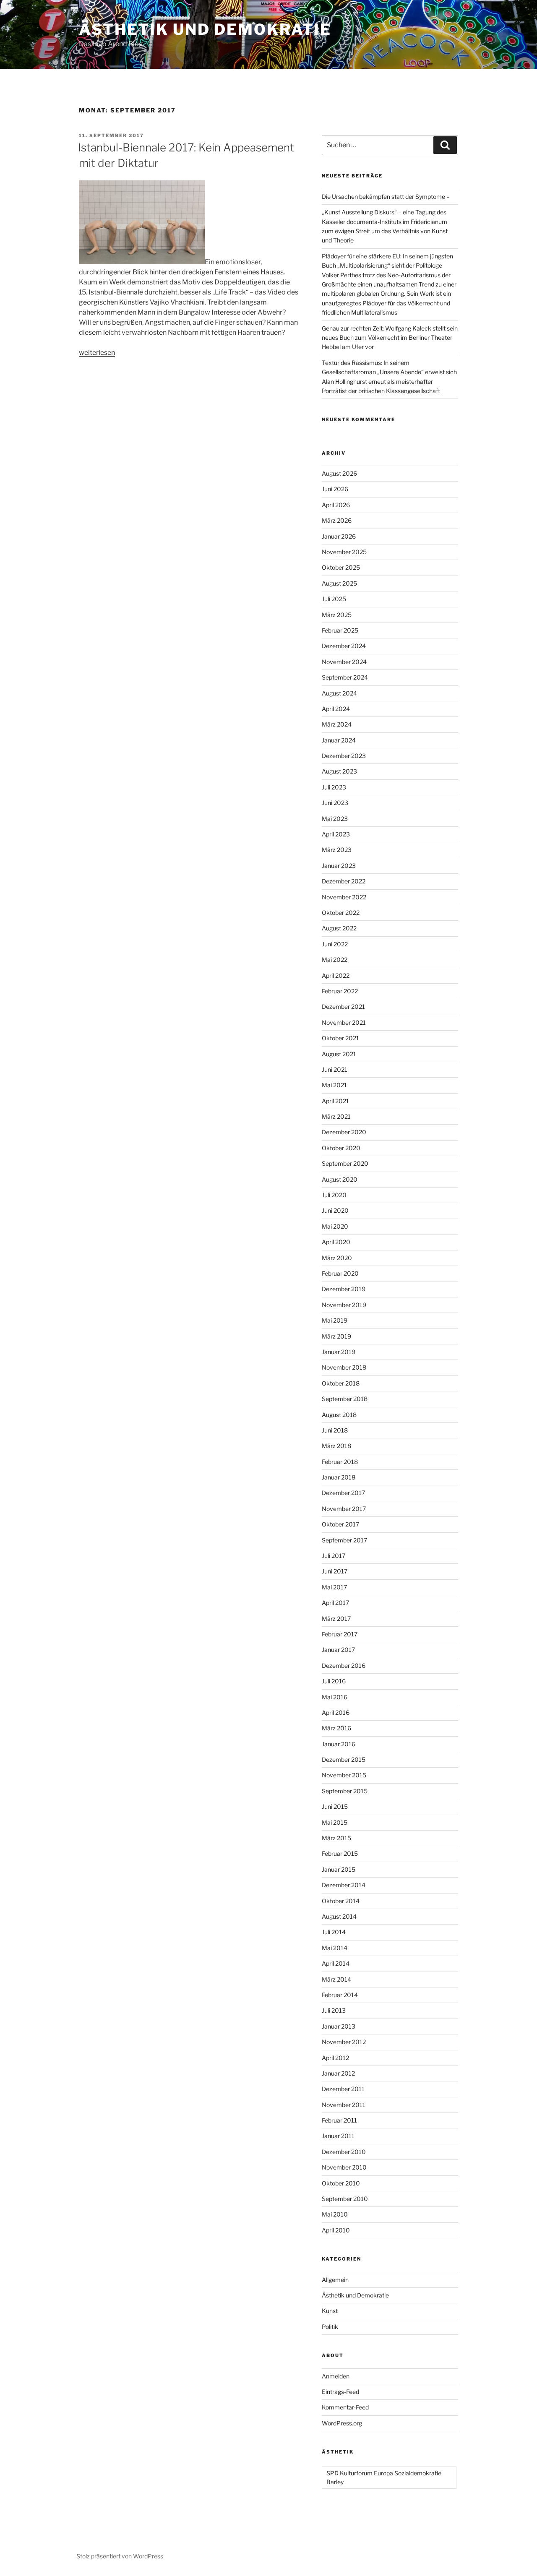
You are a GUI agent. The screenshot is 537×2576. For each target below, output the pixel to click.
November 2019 (344, 1305)
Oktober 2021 (340, 1038)
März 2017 (336, 1619)
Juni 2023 (335, 803)
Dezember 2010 (344, 2152)
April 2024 (336, 709)
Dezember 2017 (343, 1493)
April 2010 (336, 2230)
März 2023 (337, 850)
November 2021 (344, 1022)
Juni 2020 (335, 1210)
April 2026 (336, 505)
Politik (330, 2327)
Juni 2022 (335, 944)
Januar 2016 (339, 1744)
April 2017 (335, 1603)
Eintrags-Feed (340, 2392)
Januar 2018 (339, 1477)
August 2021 (339, 1054)
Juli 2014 (334, 1932)
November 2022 (344, 897)
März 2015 (336, 1838)
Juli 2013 (334, 2010)
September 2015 (345, 1791)
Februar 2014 (340, 1995)
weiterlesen (97, 353)
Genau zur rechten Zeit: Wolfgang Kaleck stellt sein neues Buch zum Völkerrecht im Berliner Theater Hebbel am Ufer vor (390, 338)
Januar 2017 (338, 1650)
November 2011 (344, 2105)
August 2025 (339, 583)
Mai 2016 (335, 1697)
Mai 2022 (335, 960)
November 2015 (344, 1775)
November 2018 (344, 1367)
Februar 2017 (340, 1634)
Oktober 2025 (341, 567)
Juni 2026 (335, 489)
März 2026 (337, 520)
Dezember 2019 (344, 1289)
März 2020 (337, 1258)
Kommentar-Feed (345, 2407)
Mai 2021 (334, 1085)
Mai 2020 (335, 1226)
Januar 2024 (339, 740)
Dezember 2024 (344, 646)
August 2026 (339, 473)
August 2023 (339, 771)
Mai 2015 (335, 1822)
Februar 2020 (340, 1273)
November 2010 (344, 2167)
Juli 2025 (334, 599)
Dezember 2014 (344, 1885)
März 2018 (336, 1446)
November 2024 (344, 662)
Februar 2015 (340, 1853)
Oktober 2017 (340, 1524)
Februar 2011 (339, 2120)
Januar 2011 (338, 2136)
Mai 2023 (335, 819)
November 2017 (344, 1509)
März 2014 (336, 1979)
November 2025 (344, 552)
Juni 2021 (335, 1069)
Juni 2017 (335, 1571)
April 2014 (336, 1963)
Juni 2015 (335, 1806)
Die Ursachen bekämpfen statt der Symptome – (386, 197)
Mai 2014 (335, 1948)
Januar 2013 (339, 2026)
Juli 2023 (334, 787)
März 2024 (337, 724)
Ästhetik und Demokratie (205, 29)
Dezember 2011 (343, 2089)
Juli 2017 (334, 1556)
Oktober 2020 (341, 1148)
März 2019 (336, 1336)
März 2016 (336, 1728)
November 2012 (344, 2042)
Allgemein (335, 2280)
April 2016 (336, 1713)
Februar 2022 (340, 991)
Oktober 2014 (341, 1901)
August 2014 (339, 1916)
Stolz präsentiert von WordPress (120, 2556)
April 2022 (336, 975)
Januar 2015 (339, 1869)
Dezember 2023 (344, 756)
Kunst (330, 2311)
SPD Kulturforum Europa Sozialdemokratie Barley (384, 2477)
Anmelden (336, 2376)
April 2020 (336, 1242)
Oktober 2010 (341, 2183)
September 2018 (345, 1399)
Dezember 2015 (344, 1759)
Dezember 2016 (344, 1666)
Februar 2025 (340, 630)
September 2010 (345, 2199)
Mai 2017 (334, 1587)
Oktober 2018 (341, 1383)
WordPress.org (342, 2423)
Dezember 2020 (344, 1132)
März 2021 (336, 1116)
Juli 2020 (334, 1195)
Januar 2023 (339, 866)
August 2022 (339, 928)
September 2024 (345, 677)
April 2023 (336, 834)
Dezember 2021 (343, 1007)
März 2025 (337, 615)
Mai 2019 (335, 1320)
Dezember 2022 (344, 881)
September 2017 (344, 1540)
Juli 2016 (334, 1681)
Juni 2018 (335, 1430)
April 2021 (335, 1101)
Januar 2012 (338, 2073)
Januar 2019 (339, 1352)
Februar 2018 (340, 1462)
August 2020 (340, 1179)
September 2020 (345, 1163)
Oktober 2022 (341, 913)
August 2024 (339, 693)
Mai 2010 (335, 2214)
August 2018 (339, 1415)
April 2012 (335, 2058)
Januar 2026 (339, 536)
